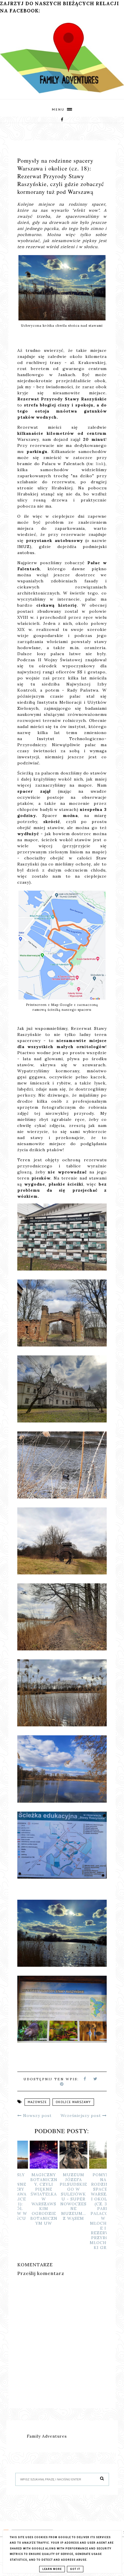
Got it (75, 2569)
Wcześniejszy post (81, 2116)
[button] (62, 108)
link (100, 464)
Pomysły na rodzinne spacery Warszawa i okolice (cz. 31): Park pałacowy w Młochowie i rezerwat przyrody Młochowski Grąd (92, 2211)
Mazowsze (37, 2102)
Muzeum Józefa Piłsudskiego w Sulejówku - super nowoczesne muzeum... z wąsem (62, 2197)
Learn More (52, 2569)
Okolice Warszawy (73, 2102)
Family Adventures (47, 2436)
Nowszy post (37, 2116)
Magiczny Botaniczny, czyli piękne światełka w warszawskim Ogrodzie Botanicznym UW (32, 2199)
